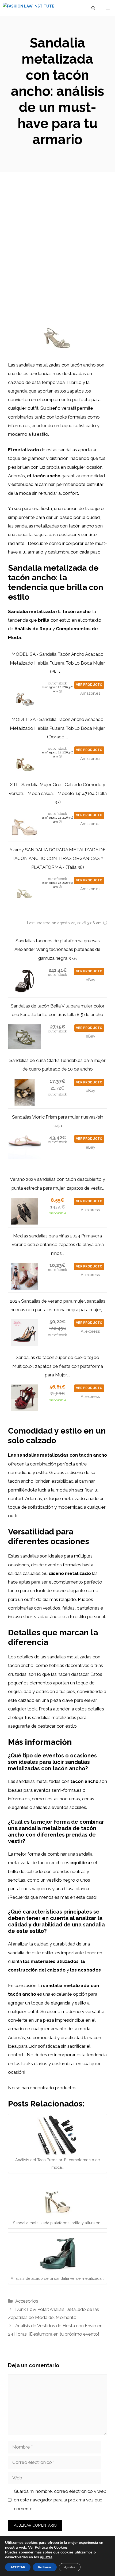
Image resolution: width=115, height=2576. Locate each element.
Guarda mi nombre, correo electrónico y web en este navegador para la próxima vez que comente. (60, 2500)
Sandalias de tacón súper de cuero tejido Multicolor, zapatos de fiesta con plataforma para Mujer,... (58, 1366)
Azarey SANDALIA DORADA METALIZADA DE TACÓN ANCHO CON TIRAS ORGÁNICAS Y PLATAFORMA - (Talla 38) (57, 858)
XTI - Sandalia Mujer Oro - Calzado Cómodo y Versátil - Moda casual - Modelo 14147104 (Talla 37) (58, 793)
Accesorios (27, 2301)
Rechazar (45, 2567)
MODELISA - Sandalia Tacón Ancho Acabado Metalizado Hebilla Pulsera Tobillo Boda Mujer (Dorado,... (57, 728)
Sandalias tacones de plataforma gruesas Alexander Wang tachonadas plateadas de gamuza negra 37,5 (57, 949)
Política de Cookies (51, 2547)
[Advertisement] (57, 232)
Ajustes (70, 2567)
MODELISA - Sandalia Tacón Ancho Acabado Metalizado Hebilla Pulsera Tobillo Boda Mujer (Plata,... (57, 663)
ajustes (46, 2557)
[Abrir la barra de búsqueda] (93, 8)
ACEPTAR (18, 2567)
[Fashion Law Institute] (28, 8)
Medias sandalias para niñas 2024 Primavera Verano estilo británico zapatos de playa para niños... (58, 1245)
